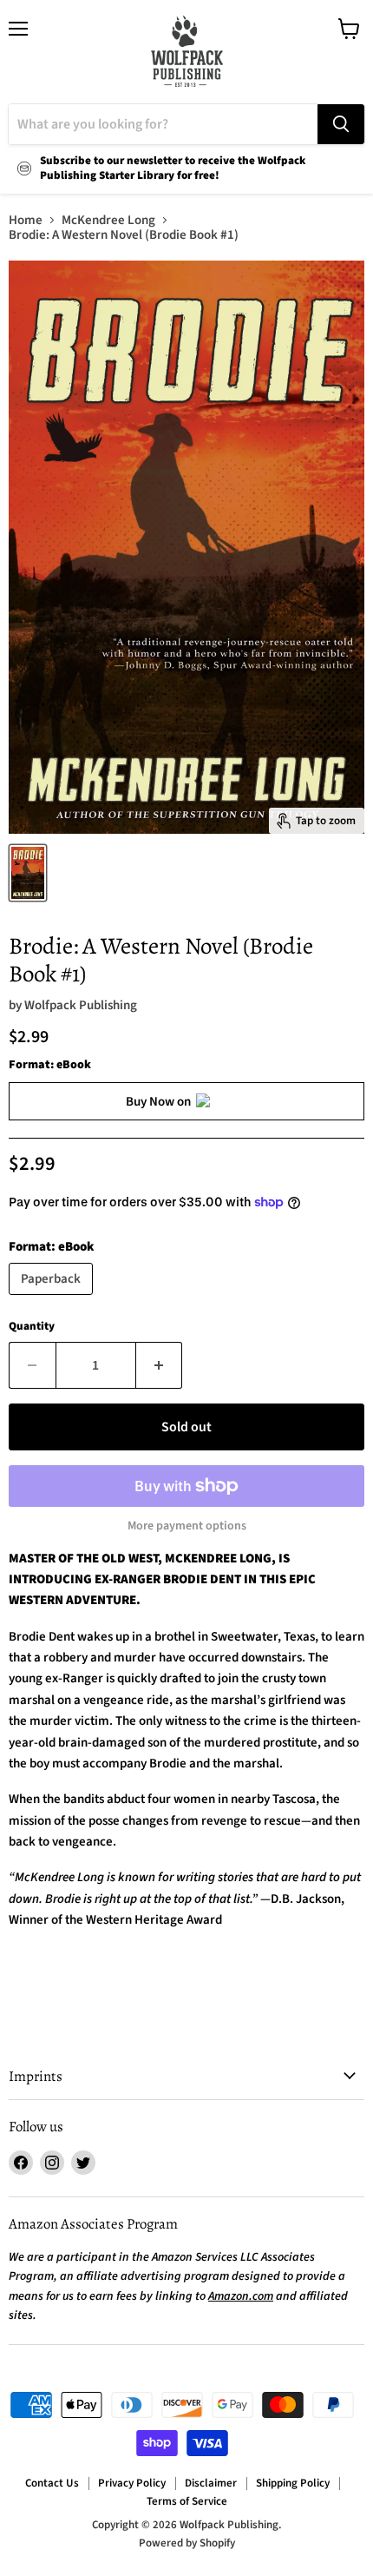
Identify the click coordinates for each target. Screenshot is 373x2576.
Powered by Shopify (187, 2543)
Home (26, 220)
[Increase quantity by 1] (160, 1365)
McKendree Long (108, 220)
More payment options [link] (187, 1526)
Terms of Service (187, 2501)
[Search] (341, 124)
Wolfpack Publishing (81, 1005)
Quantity (32, 1327)
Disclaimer (211, 2483)
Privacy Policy (132, 2483)
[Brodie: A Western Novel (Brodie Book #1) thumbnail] (28, 873)
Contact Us (52, 2483)
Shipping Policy (293, 2483)
